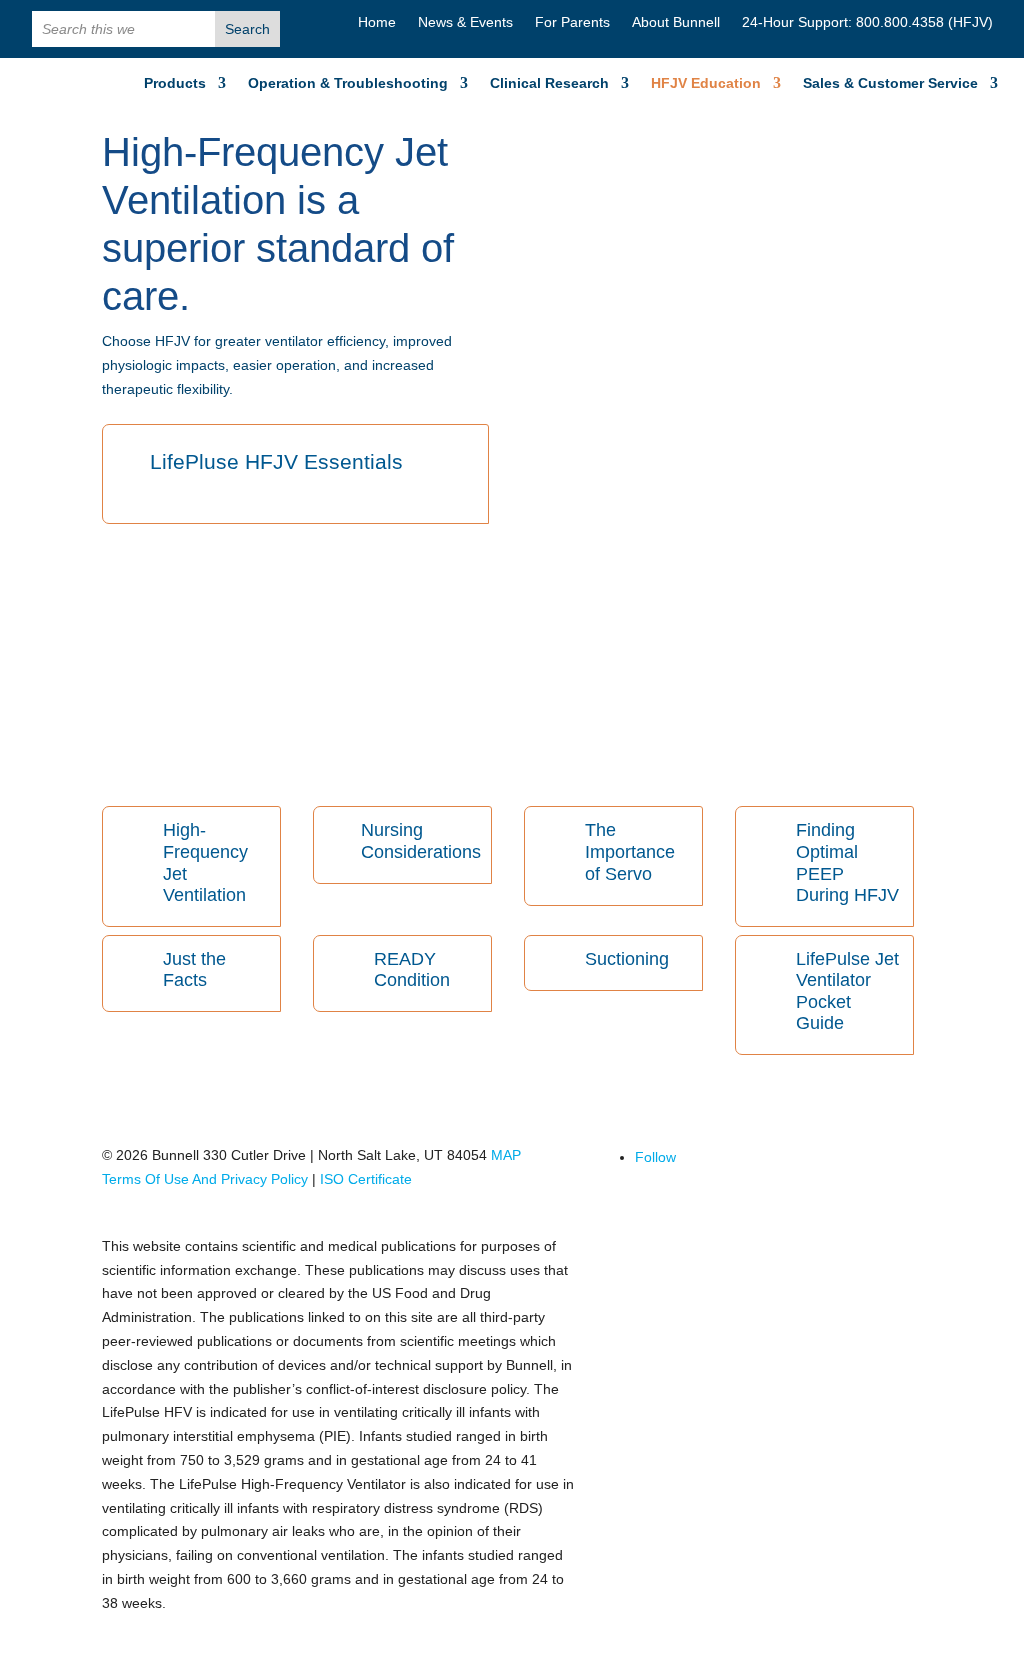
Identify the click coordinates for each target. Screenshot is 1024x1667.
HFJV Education (706, 83)
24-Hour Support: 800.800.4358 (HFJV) (867, 22)
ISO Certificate (366, 1179)
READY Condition (412, 970)
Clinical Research (549, 83)
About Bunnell (676, 22)
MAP (508, 1155)
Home (377, 22)
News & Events (465, 22)
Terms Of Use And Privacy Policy (205, 1179)
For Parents (572, 22)
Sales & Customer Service (890, 83)
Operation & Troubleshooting (348, 83)
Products (175, 83)
